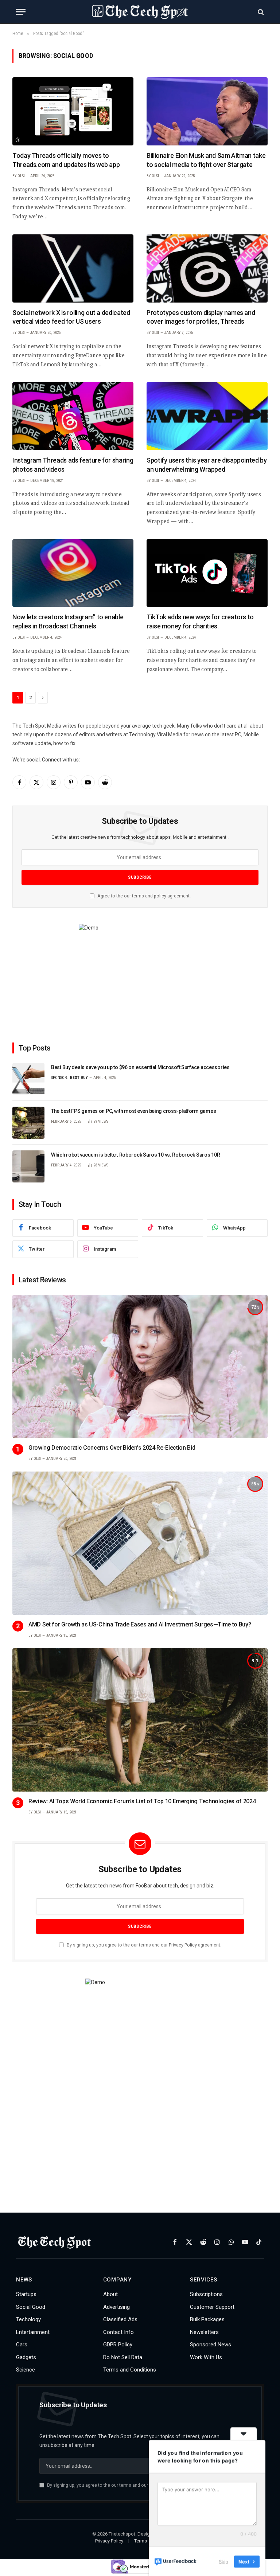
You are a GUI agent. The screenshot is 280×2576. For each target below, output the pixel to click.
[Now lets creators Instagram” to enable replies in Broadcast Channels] (73, 573)
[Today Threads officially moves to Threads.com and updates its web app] (73, 111)
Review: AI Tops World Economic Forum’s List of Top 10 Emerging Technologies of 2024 (142, 1801)
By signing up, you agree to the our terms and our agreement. (143, 1945)
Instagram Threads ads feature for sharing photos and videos (73, 465)
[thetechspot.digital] (140, 12)
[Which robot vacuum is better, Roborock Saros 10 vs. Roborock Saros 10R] (28, 1166)
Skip (223, 2561)
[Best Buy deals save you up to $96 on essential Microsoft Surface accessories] (28, 1079)
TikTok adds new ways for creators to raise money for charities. (200, 621)
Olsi (21, 176)
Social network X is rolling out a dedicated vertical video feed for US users (71, 317)
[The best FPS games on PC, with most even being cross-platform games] (28, 1123)
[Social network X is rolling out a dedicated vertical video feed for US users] (73, 268)
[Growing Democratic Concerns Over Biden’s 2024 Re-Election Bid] (140, 1367)
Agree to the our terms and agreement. (143, 896)
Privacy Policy (183, 1945)
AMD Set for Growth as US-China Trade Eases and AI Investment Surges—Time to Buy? (140, 1624)
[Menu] (21, 12)
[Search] (260, 12)
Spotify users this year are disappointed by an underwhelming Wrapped (207, 465)
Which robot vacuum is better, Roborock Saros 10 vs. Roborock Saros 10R (135, 1155)
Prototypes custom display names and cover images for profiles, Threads (201, 317)
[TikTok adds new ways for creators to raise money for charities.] (207, 573)
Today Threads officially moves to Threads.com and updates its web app (66, 160)
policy (160, 896)
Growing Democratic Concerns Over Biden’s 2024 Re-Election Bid (112, 1448)
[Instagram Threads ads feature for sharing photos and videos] (73, 416)
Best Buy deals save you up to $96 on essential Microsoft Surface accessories (140, 1067)
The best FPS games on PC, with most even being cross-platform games (133, 1111)
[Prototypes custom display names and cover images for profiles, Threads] (207, 268)
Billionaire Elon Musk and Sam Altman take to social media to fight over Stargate (206, 160)
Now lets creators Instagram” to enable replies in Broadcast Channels (68, 621)
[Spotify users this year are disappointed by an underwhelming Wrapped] (207, 416)
